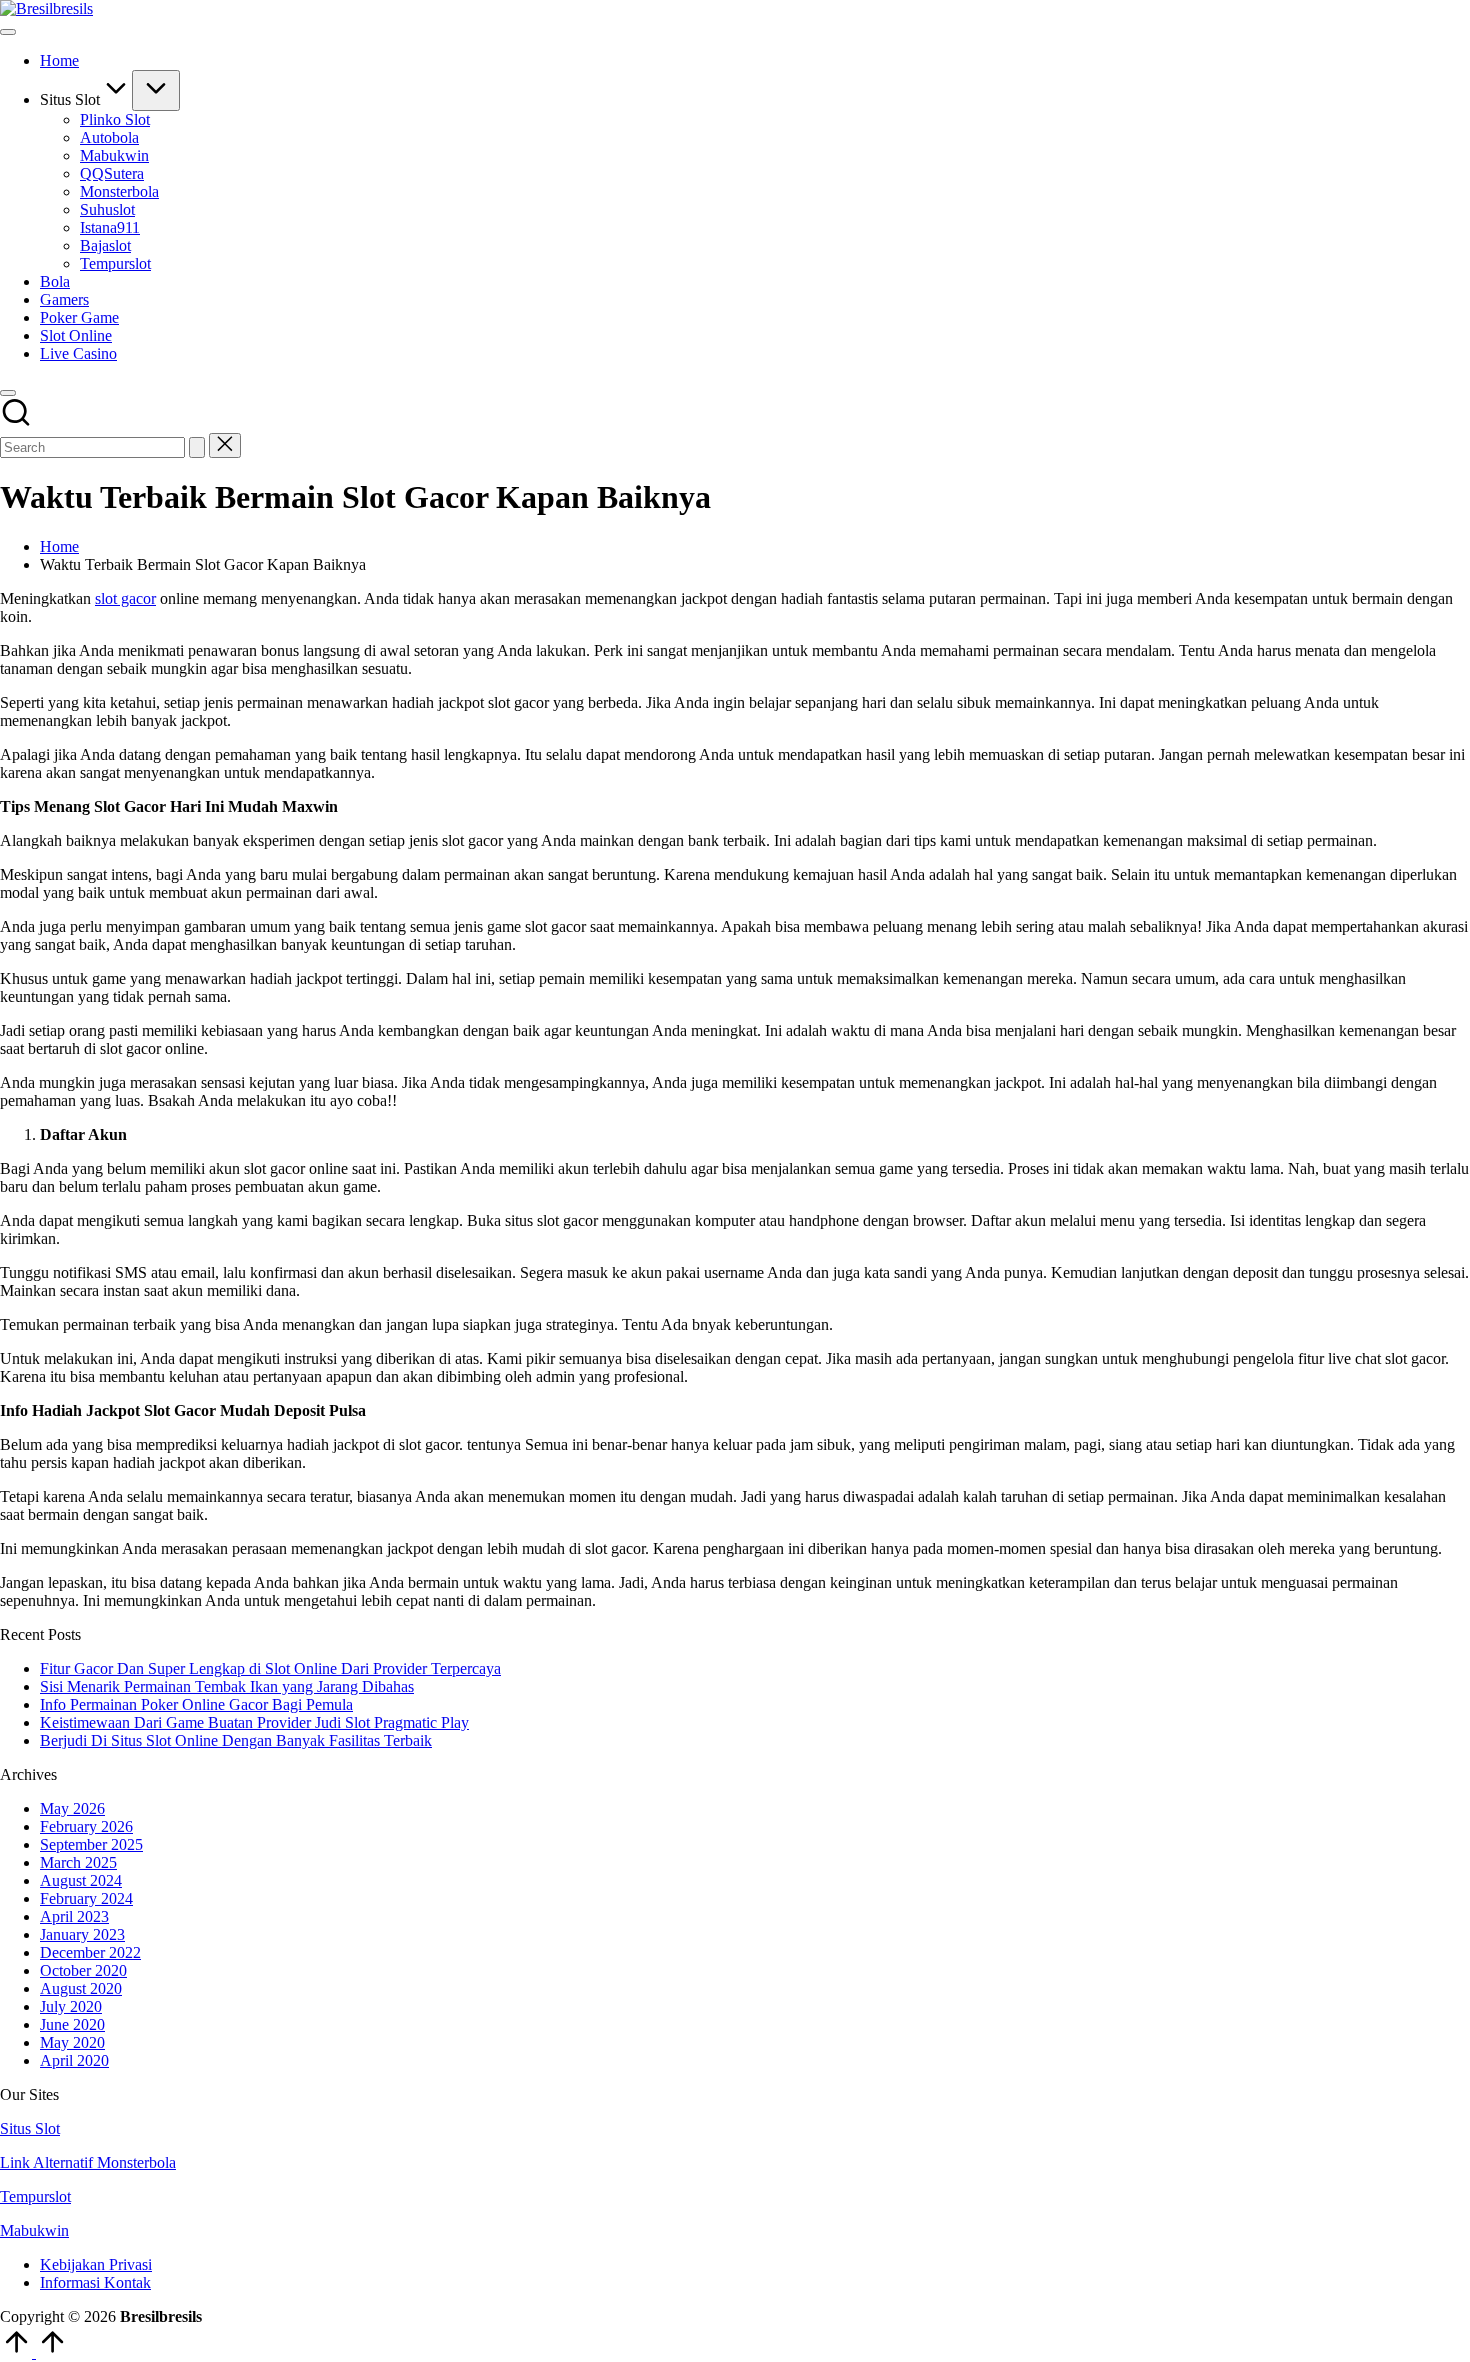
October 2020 (83, 1970)
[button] (197, 447)
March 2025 (78, 1862)
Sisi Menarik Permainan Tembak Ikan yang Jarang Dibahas (227, 1686)
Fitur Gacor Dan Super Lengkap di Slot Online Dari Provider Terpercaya (270, 1668)
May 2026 (72, 1808)
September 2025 (91, 1844)
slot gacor (125, 598)
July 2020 (71, 2006)
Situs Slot (30, 2128)
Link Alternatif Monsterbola (88, 2162)
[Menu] (8, 32)
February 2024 (86, 1898)
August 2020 (81, 1988)
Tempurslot (35, 2196)
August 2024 (81, 1880)
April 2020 (74, 2060)
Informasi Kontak (95, 2282)
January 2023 (82, 1934)
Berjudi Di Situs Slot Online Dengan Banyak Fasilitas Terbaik (236, 1740)
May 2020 (72, 2042)
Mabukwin (34, 2230)
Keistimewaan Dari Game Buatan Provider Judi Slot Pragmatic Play (254, 1722)
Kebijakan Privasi (96, 2264)
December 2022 (90, 1952)
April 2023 (74, 1916)
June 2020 (72, 2024)
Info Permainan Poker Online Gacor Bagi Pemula (196, 1704)
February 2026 (86, 1826)
